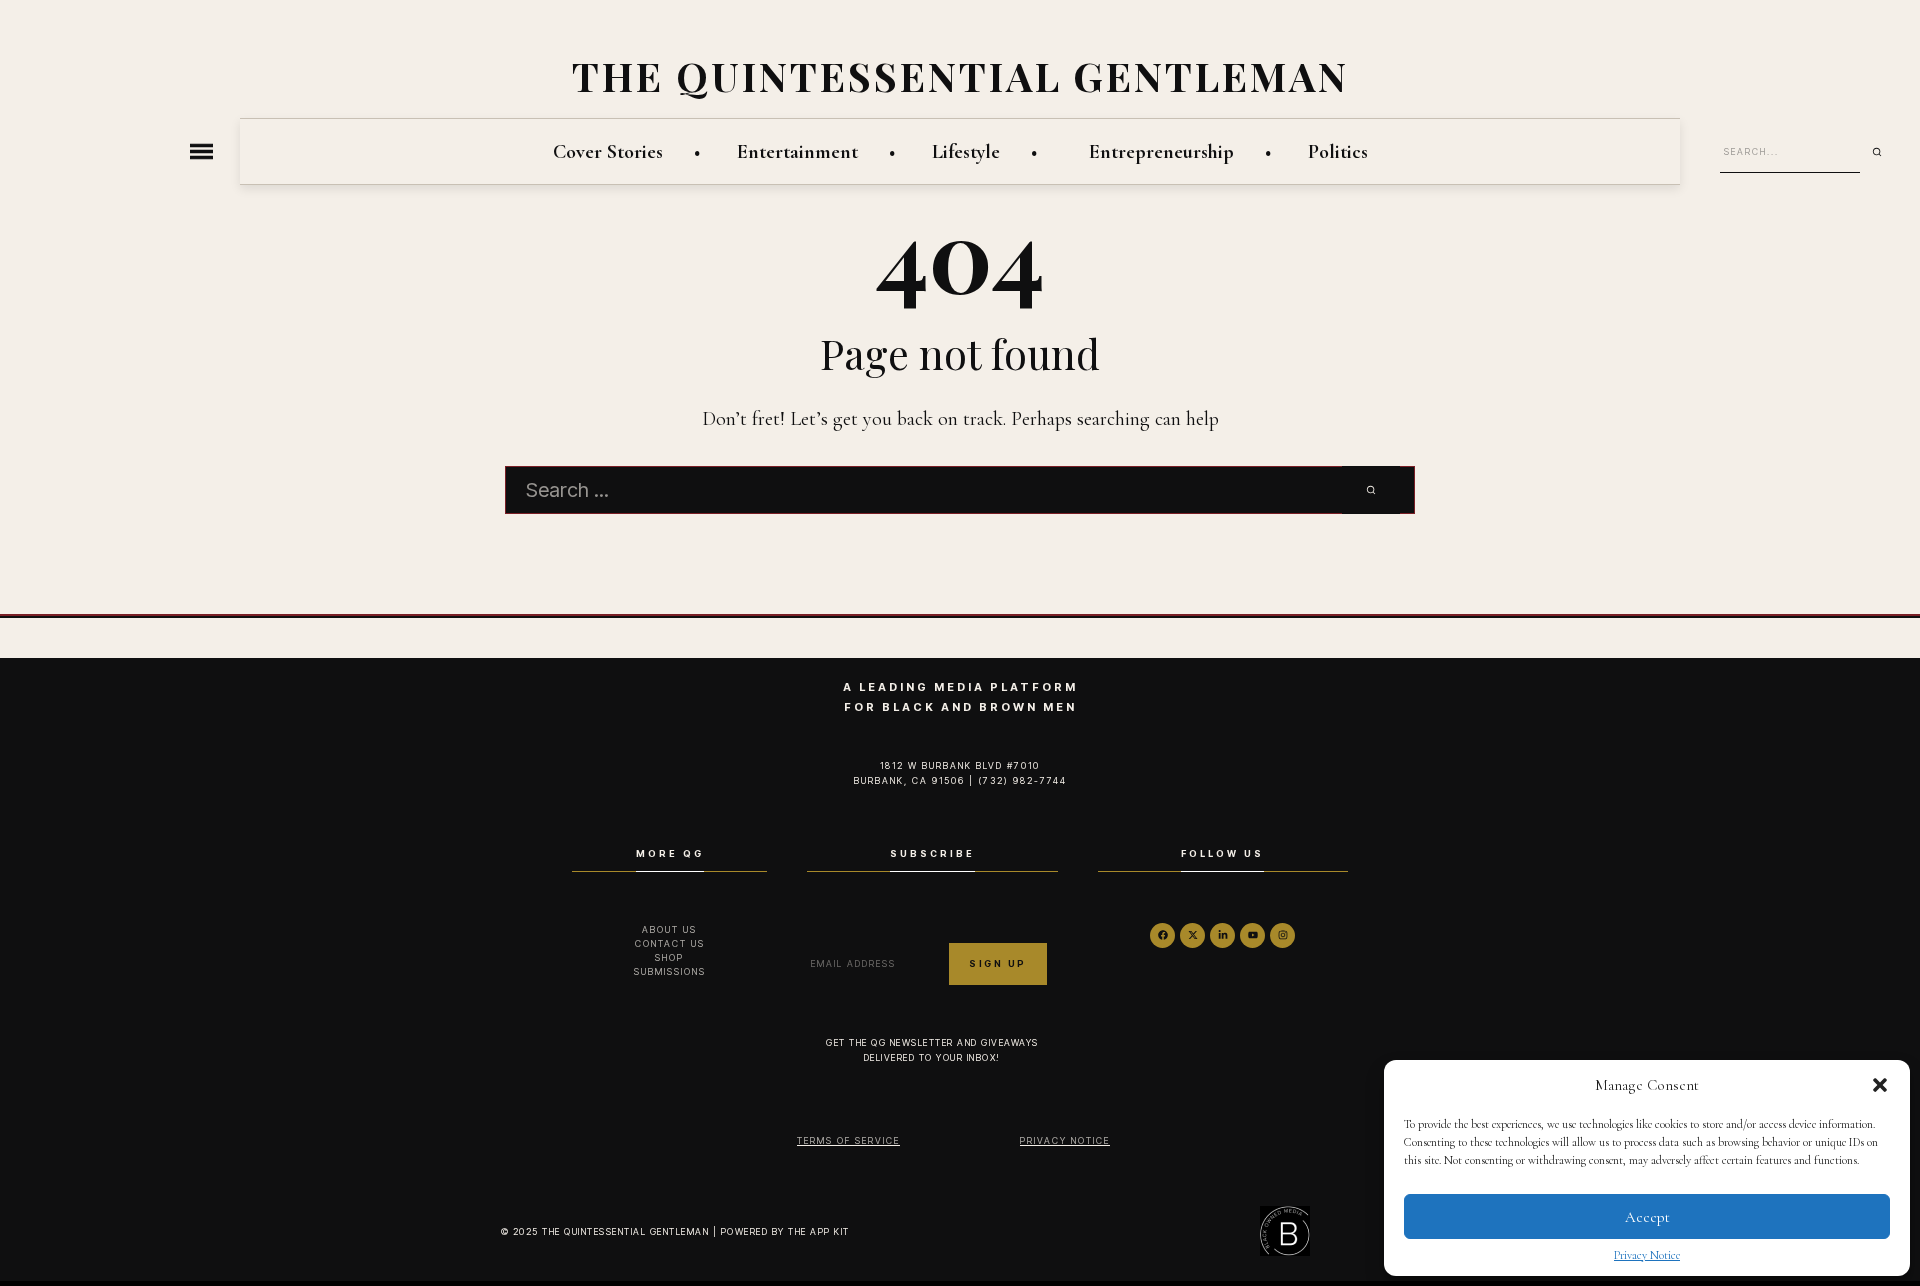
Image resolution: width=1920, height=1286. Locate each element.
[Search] (1884, 152)
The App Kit (819, 1231)
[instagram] (1282, 935)
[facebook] (1162, 935)
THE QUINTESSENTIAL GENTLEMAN (960, 75)
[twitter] (1192, 935)
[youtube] (1252, 935)
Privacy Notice (1647, 1255)
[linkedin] (1222, 935)
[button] (1880, 1085)
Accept (1647, 1217)
